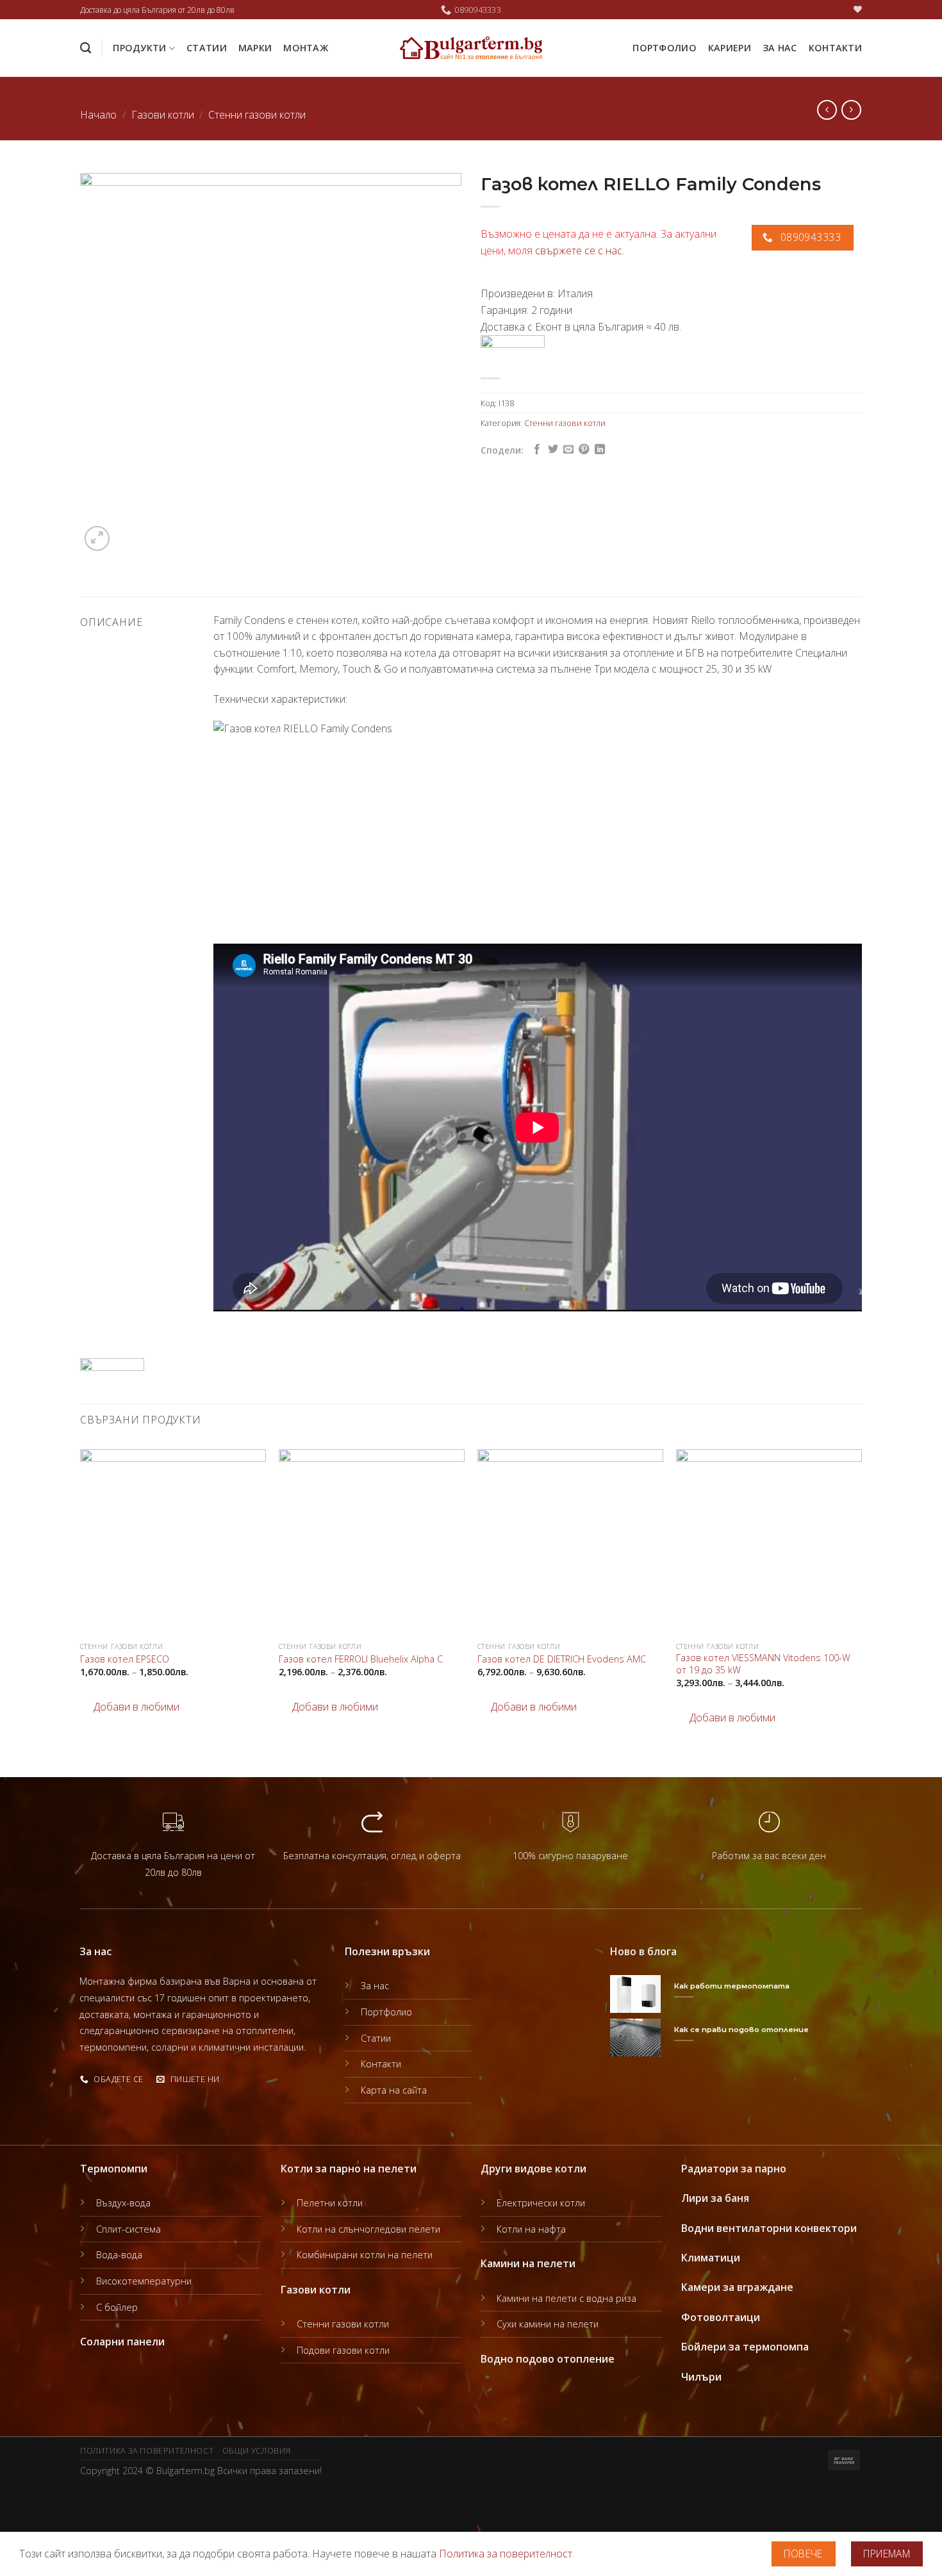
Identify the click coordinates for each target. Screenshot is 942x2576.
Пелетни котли (330, 2203)
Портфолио (665, 48)
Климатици (711, 2258)
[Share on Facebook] (537, 450)
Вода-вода (119, 2255)
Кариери (730, 48)
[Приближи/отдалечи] (50, 2500)
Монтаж (306, 48)
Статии (207, 48)
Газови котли (163, 115)
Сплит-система (128, 2229)
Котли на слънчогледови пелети (368, 2229)
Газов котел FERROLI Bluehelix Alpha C (361, 1659)
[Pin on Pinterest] (584, 450)
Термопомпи (114, 2169)
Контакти (835, 48)
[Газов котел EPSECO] (173, 1542)
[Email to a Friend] (568, 450)
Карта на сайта (394, 2090)
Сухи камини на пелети (548, 2324)
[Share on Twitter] (553, 450)
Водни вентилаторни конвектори (769, 2228)
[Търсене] (86, 48)
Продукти (139, 48)
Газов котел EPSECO (125, 1659)
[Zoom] (97, 538)
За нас (780, 48)
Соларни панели (122, 2342)
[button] (130, 1707)
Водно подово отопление (548, 2359)
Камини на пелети (528, 2263)
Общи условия (257, 2451)
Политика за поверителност (147, 2451)
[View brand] (513, 350)
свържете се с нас (579, 250)
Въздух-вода (123, 2203)
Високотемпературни (144, 2281)
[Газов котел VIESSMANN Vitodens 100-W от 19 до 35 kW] (769, 1542)
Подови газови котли (343, 2350)
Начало (98, 115)
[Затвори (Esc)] (12, 2500)
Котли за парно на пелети (349, 2169)
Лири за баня (715, 2198)
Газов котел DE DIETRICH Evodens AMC (562, 1659)
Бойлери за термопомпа (745, 2347)
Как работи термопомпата (732, 1986)
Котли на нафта (531, 2229)
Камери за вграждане (737, 2287)
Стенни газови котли (257, 115)
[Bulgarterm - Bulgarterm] (471, 48)
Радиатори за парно (734, 2169)
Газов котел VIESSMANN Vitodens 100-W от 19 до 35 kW (763, 1664)
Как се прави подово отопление (741, 2030)
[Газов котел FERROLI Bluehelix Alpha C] (372, 1542)
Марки (255, 48)
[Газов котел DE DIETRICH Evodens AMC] (570, 1542)
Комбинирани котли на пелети (365, 2255)
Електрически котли (541, 2203)
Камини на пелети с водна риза (566, 2298)
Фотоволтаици (721, 2317)
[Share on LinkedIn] (600, 450)
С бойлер (117, 2307)
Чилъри (701, 2377)
